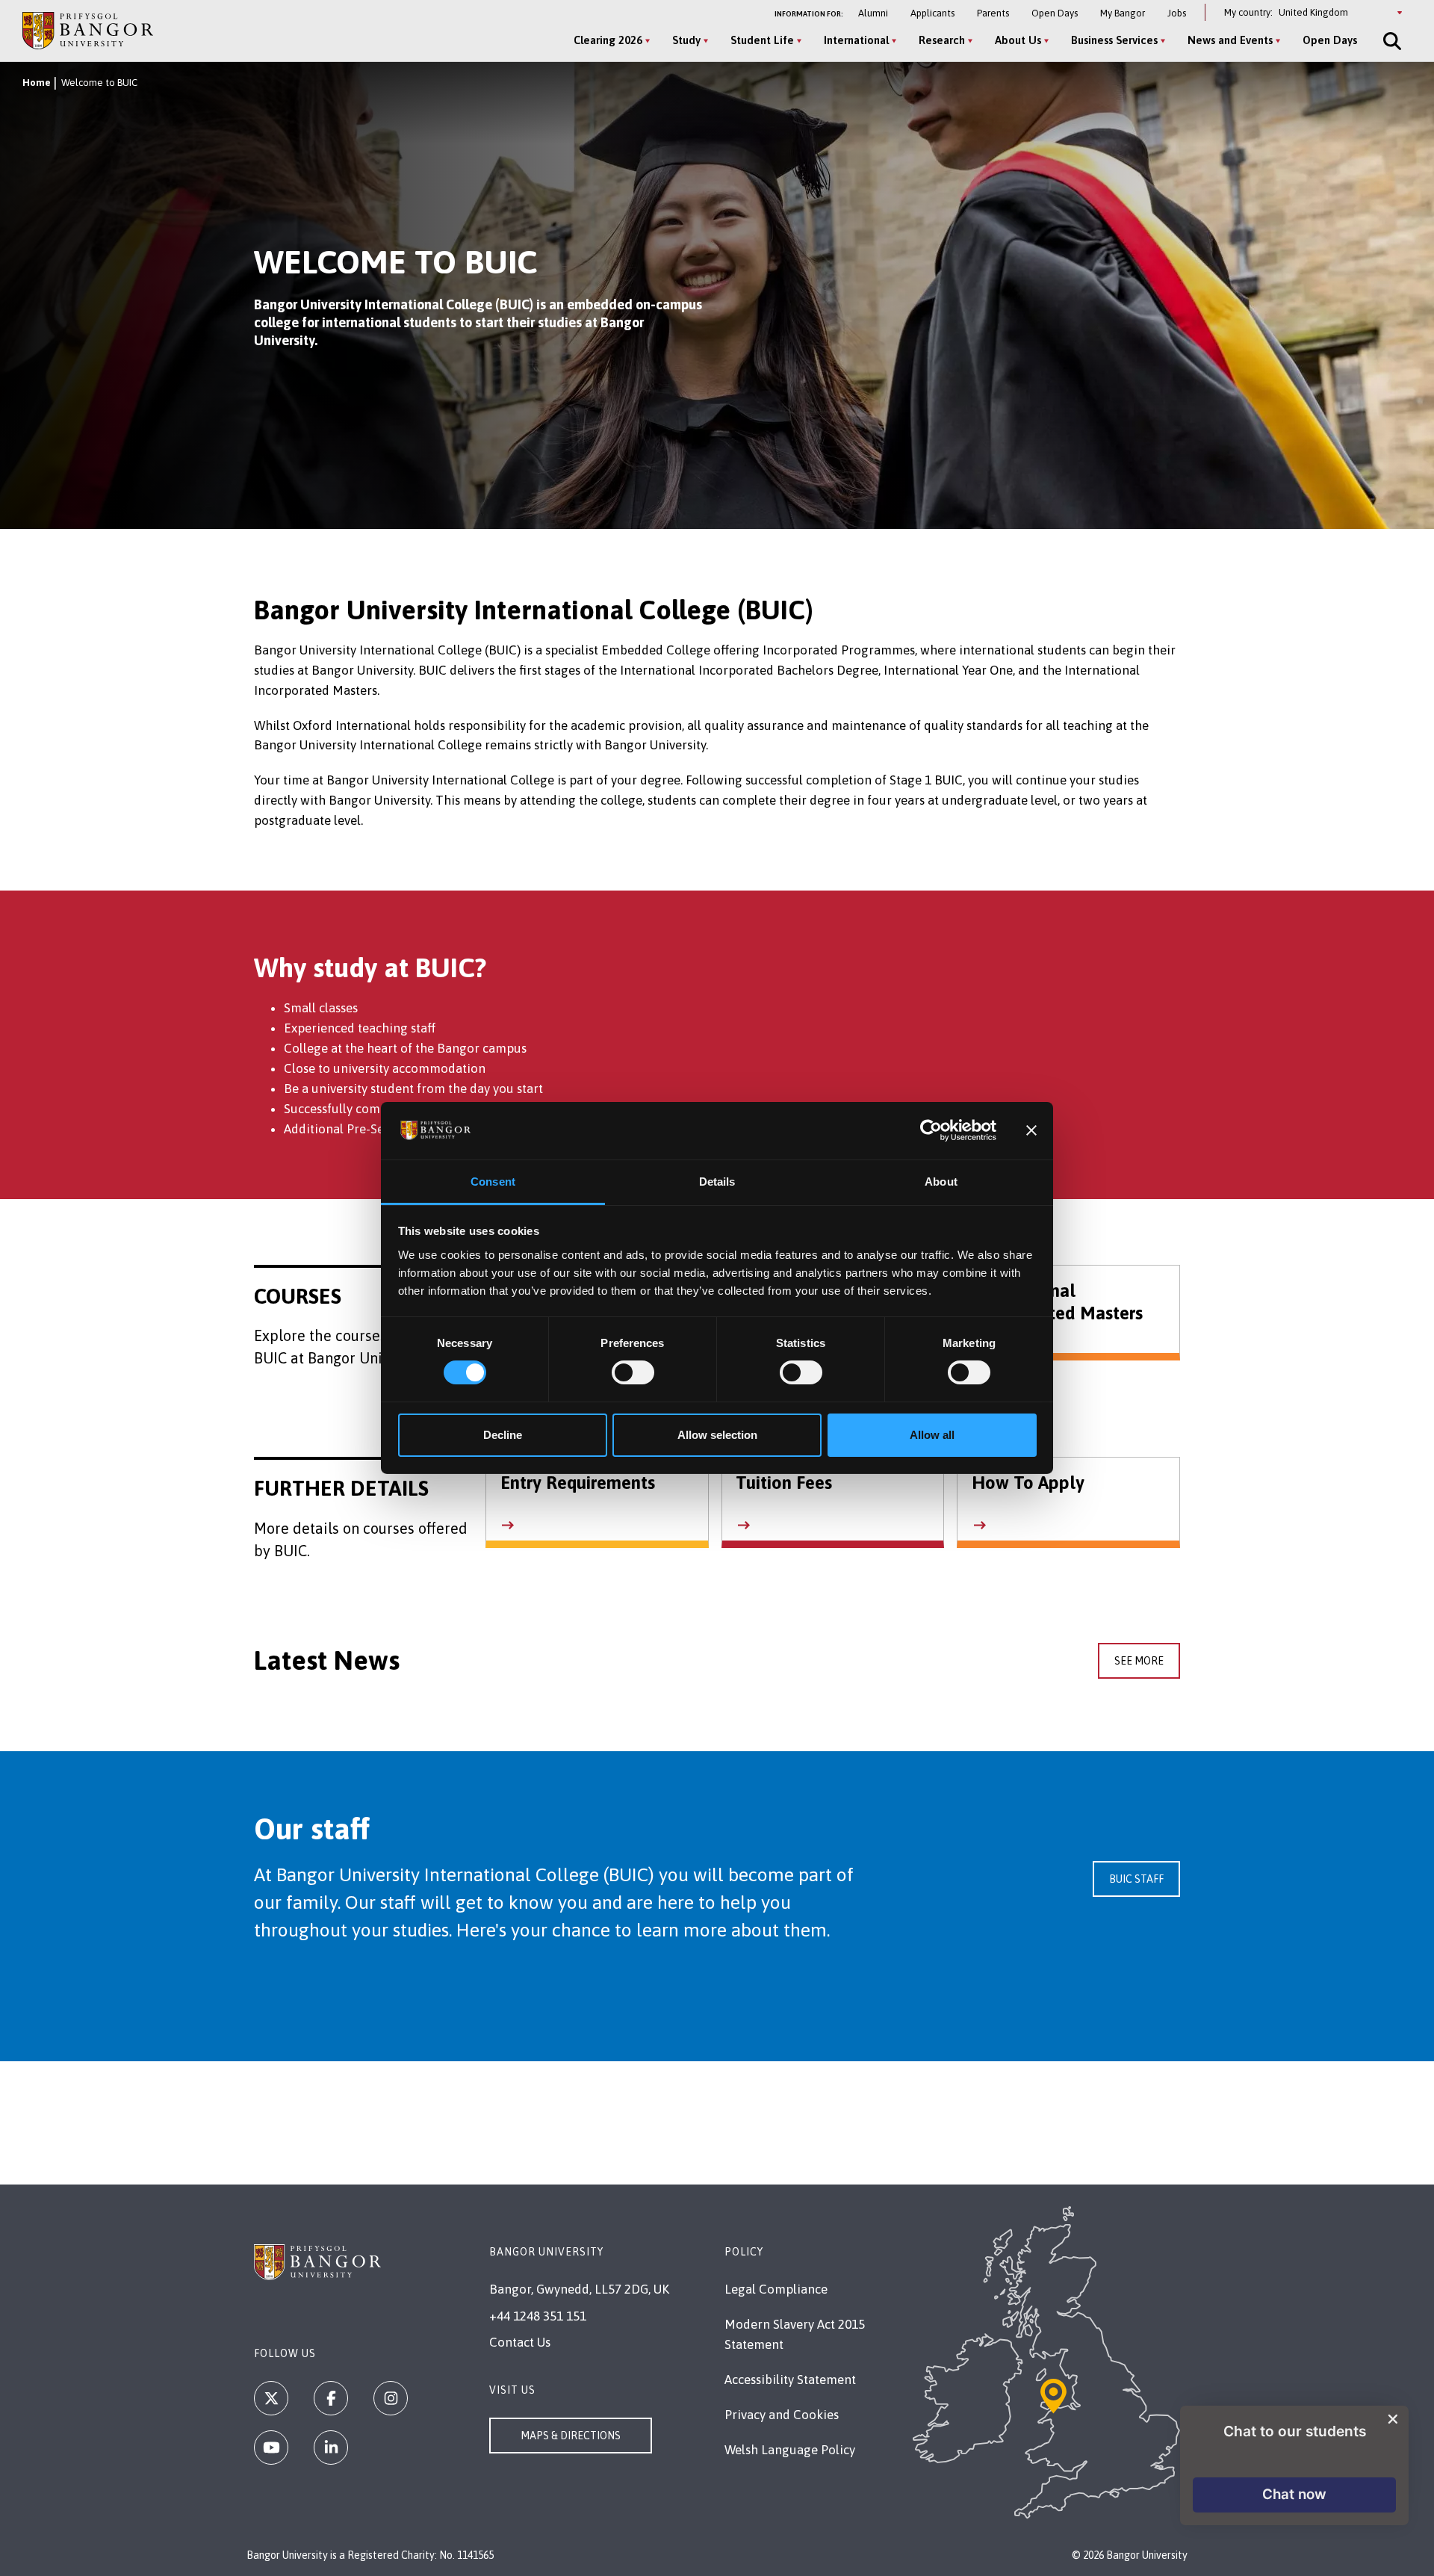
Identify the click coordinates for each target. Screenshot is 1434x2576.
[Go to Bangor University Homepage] (88, 30)
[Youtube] (271, 2447)
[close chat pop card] (1393, 2419)
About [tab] (941, 1182)
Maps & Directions (571, 2436)
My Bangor (1123, 13)
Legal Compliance (776, 2289)
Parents (993, 13)
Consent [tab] (493, 1182)
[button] (1294, 2495)
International (856, 40)
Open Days (1055, 13)
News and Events (1230, 40)
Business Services (1114, 40)
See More (1139, 1661)
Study (686, 40)
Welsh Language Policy (790, 2450)
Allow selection (717, 1435)
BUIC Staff (1136, 1879)
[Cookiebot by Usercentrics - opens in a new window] (931, 1130)
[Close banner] (1031, 1130)
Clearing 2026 (608, 40)
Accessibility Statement (790, 2380)
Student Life (762, 40)
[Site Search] (1391, 41)
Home (37, 83)
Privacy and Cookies (782, 2415)
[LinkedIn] (331, 2447)
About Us (1018, 40)
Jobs (1177, 13)
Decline (503, 1435)
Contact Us (520, 2342)
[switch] (633, 1372)
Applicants (932, 13)
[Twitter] (271, 2398)
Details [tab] (717, 1182)
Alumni (873, 13)
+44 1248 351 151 (538, 2316)
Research (942, 40)
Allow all (932, 1435)
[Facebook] (331, 2398)
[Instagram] (391, 2398)
